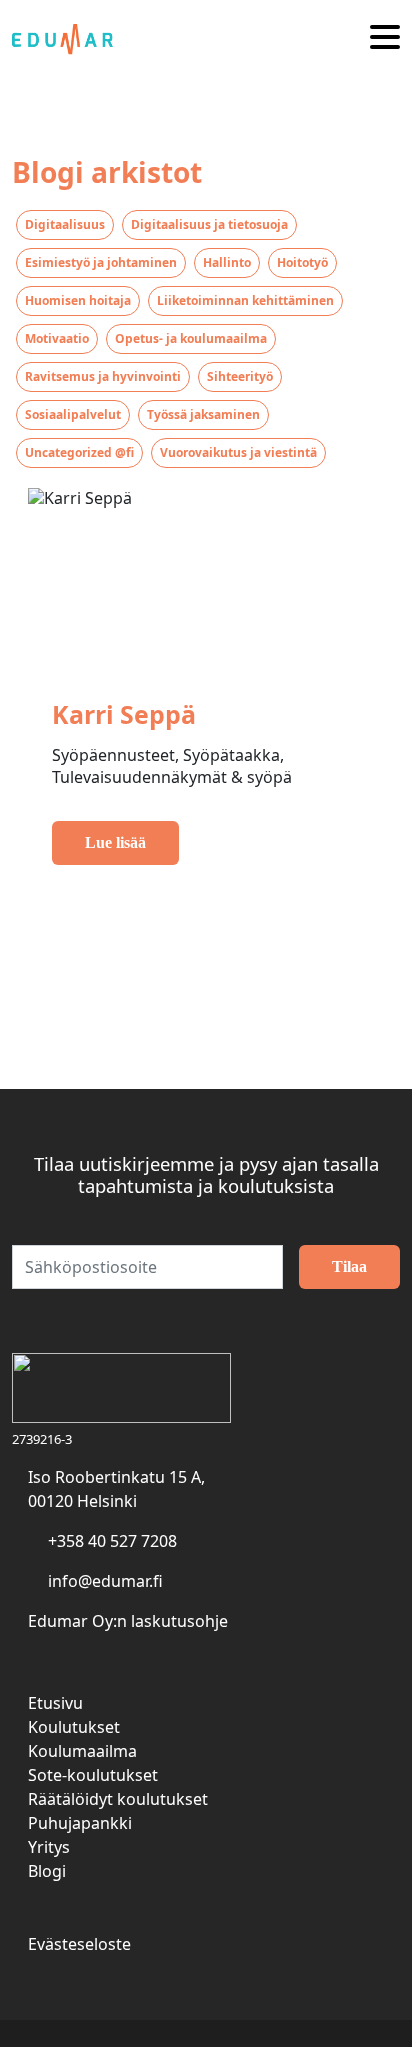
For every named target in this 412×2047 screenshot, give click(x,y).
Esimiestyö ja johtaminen (101, 262)
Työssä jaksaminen (203, 414)
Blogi (47, 1871)
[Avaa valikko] (385, 38)
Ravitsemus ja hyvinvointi (103, 376)
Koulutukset (74, 1727)
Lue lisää (115, 842)
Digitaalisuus (65, 224)
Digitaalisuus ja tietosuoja (209, 224)
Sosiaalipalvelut (73, 414)
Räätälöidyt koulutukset (118, 1799)
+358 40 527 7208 (112, 1541)
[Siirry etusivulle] (69, 38)
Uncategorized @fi (79, 452)
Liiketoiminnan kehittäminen (245, 300)
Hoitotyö (302, 262)
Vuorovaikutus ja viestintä (238, 452)
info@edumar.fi (105, 1581)
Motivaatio (57, 338)
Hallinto (227, 262)
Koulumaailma (82, 1751)
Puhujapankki (80, 1823)
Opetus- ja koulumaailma (191, 338)
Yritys (49, 1847)
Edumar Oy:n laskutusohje (128, 1621)
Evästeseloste (79, 1944)
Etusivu (55, 1703)
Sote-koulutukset (93, 1775)
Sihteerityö (240, 376)
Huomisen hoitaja (78, 300)
